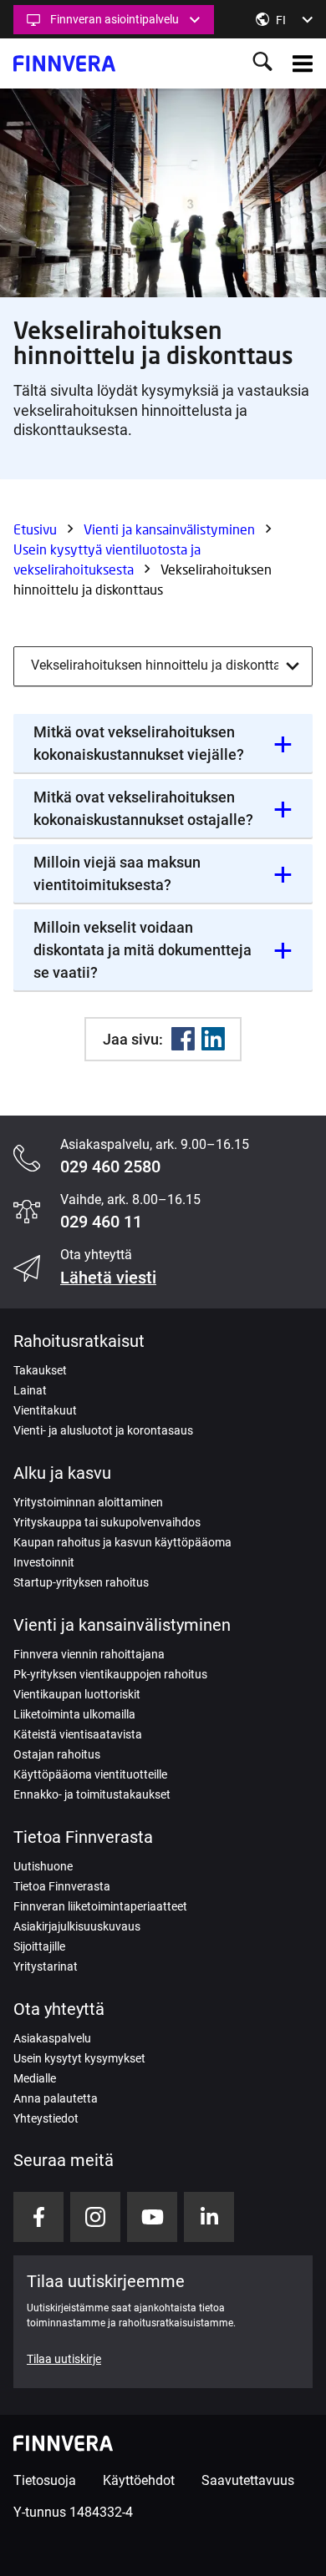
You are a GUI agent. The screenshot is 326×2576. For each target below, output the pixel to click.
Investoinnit (44, 1562)
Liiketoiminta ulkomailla (74, 1714)
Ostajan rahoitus (57, 1754)
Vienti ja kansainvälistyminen (169, 529)
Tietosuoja (45, 2480)
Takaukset (40, 1370)
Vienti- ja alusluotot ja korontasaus (103, 1430)
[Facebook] (183, 1039)
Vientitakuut (45, 1410)
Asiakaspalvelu (52, 2038)
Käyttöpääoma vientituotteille (90, 1774)
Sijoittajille (39, 1946)
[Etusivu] (64, 63)
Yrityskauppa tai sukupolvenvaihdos (107, 1522)
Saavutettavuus (248, 2480)
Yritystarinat (46, 1966)
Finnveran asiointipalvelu (115, 19)
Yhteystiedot (46, 2118)
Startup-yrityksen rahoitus (81, 1582)
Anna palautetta (56, 2098)
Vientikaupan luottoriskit (77, 1694)
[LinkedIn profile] (209, 2217)
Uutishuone (43, 1866)
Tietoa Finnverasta (62, 1886)
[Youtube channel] (152, 2217)
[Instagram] (95, 2217)
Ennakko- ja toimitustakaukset (92, 1794)
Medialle (35, 2078)
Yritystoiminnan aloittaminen (88, 1502)
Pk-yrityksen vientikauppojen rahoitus (110, 1674)
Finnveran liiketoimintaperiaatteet (100, 1906)
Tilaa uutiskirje (64, 2359)
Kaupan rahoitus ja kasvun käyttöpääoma (122, 1542)
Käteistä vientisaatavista (78, 1734)
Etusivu (35, 529)
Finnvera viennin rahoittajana (89, 1654)
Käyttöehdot (139, 2480)
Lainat (30, 1390)
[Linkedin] (213, 1039)
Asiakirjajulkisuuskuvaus (77, 1926)
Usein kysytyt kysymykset (79, 2058)
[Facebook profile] (38, 2217)
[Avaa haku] (262, 63)
